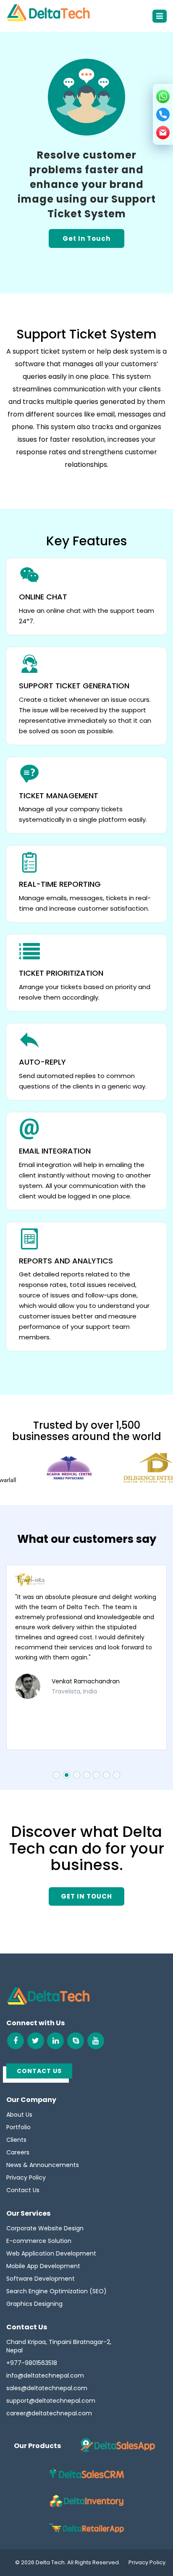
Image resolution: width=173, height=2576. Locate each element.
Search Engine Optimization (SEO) (56, 2291)
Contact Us (23, 2190)
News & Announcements (43, 2165)
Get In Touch (86, 238)
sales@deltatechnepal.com (47, 2388)
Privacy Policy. (148, 2562)
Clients (16, 2140)
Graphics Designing (34, 2304)
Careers (18, 2152)
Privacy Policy (26, 2177)
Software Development (41, 2279)
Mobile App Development (43, 2266)
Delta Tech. (51, 2562)
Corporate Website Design (45, 2228)
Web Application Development (51, 2253)
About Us (19, 2115)
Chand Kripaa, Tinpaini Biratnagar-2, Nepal (59, 2346)
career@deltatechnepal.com (49, 2413)
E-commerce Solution (39, 2241)
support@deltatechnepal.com (51, 2401)
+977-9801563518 (32, 2363)
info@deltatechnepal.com (45, 2375)
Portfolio (18, 2127)
